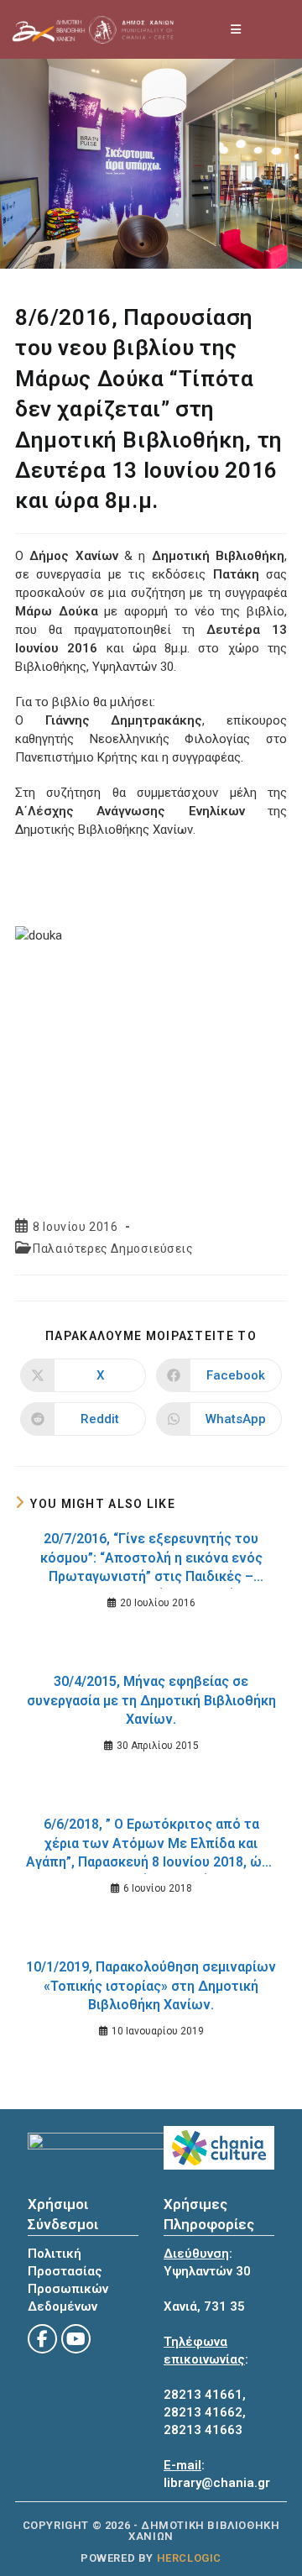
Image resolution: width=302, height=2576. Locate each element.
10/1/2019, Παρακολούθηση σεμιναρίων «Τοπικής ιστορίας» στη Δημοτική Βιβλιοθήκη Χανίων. (151, 1986)
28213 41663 (203, 2430)
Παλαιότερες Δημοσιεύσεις (113, 1249)
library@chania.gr (217, 2483)
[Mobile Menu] (237, 29)
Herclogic (189, 2558)
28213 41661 (203, 2395)
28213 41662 (203, 2412)
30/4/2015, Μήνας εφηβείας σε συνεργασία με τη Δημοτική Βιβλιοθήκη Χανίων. (151, 1700)
